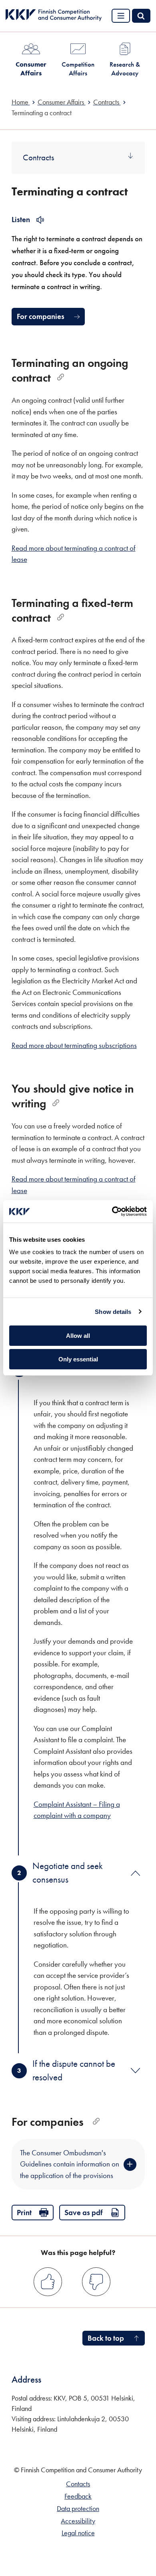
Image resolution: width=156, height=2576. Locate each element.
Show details (113, 1312)
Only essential (78, 1359)
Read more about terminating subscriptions (74, 1045)
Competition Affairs (78, 69)
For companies (41, 316)
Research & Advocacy (125, 69)
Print (24, 2213)
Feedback (78, 2496)
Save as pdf (84, 2213)
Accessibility (78, 2521)
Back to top (106, 2338)
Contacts (78, 2484)
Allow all (78, 1336)
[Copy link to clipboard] (61, 377)
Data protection (78, 2509)
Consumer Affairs (31, 69)
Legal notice (78, 2533)
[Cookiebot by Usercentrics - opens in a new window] (112, 1211)
